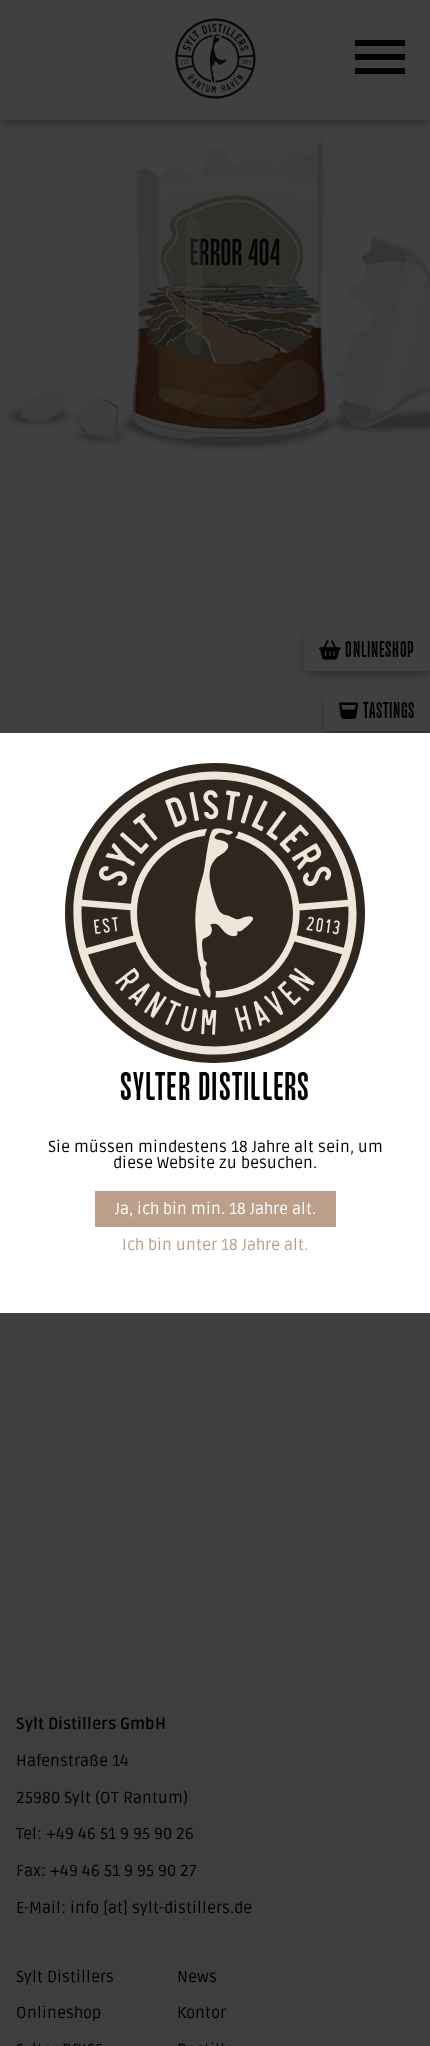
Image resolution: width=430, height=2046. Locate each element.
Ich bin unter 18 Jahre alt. (215, 1245)
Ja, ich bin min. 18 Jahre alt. (215, 1209)
